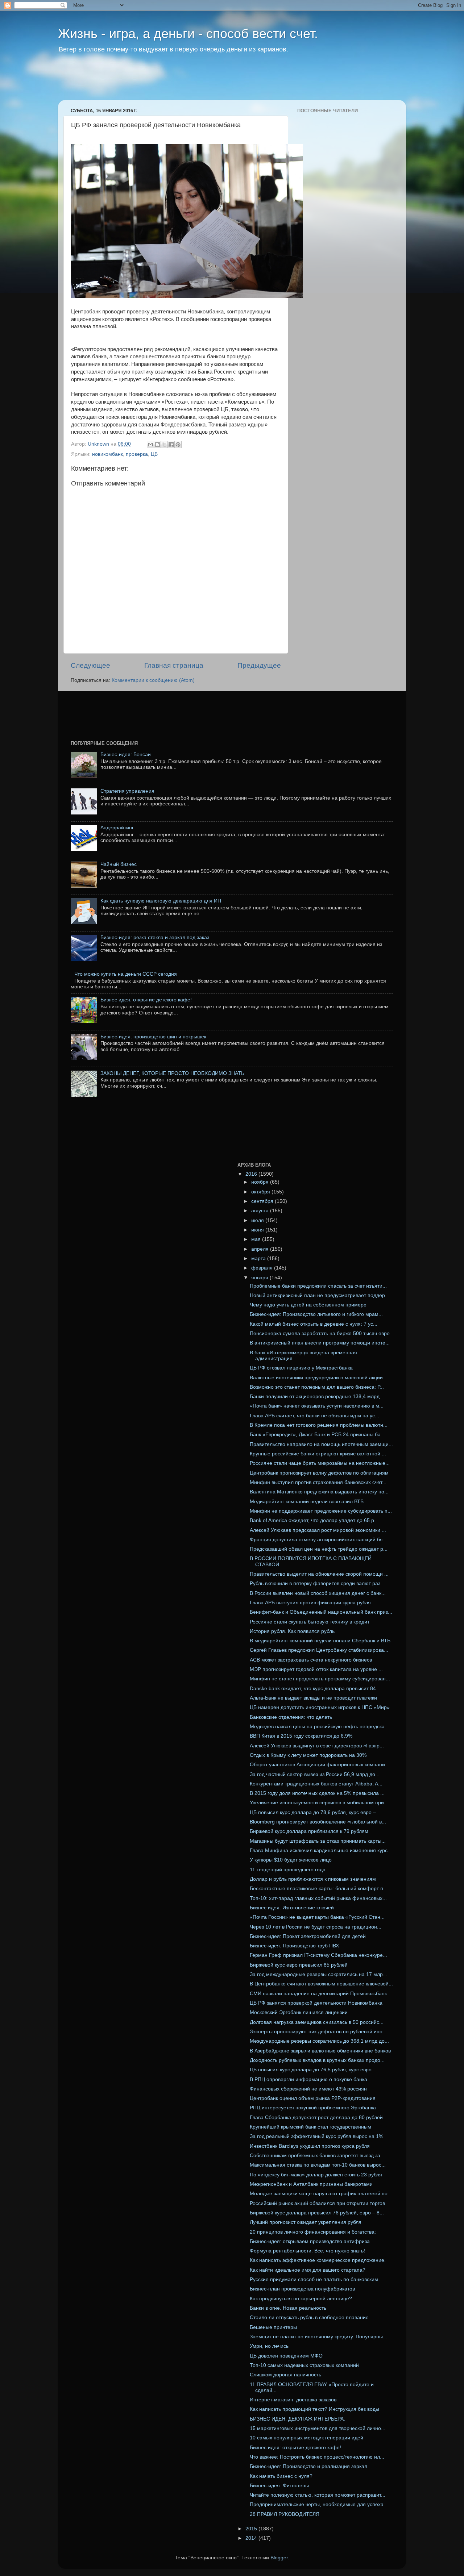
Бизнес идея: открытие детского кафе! (146, 1000)
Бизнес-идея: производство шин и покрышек (153, 1037)
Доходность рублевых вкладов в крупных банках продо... (317, 2060)
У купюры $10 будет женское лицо (291, 1860)
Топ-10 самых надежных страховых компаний (304, 2365)
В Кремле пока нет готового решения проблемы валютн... (319, 1425)
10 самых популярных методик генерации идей (306, 2438)
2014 (252, 2538)
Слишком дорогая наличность (285, 2375)
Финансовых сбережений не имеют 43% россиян (308, 2089)
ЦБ (154, 454)
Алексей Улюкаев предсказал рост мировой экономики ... (318, 1530)
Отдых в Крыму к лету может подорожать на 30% (308, 1755)
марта (259, 1258)
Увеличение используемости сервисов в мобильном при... (319, 1803)
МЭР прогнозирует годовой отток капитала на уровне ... (316, 1669)
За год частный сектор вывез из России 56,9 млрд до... (315, 1774)
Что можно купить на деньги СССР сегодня (126, 974)
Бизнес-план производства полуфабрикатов (302, 2289)
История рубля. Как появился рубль (292, 1631)
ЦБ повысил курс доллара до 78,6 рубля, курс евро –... (315, 1812)
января (260, 1278)
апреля (261, 1249)
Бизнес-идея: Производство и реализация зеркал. (309, 2466)
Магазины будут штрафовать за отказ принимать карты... (318, 1841)
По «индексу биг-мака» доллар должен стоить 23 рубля (316, 2175)
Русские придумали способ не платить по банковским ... (317, 2279)
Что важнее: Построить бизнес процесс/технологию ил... (317, 2457)
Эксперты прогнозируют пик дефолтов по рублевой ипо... (318, 2032)
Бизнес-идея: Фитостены (279, 2486)
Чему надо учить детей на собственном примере (308, 1305)
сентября (263, 1201)
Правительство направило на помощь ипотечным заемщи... (321, 1444)
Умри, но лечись (269, 2346)
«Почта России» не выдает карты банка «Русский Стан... (317, 1917)
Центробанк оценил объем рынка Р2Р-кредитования (313, 2098)
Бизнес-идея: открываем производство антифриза (310, 2241)
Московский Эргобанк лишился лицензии (299, 2012)
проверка (137, 454)
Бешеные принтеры (273, 2327)
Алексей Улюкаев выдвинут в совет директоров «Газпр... (317, 1746)
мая (257, 1239)
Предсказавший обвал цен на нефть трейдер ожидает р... (319, 1549)
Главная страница (174, 665)
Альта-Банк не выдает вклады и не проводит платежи (313, 1698)
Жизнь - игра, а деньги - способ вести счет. (188, 34)
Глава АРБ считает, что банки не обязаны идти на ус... (314, 1416)
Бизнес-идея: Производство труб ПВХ (294, 1946)
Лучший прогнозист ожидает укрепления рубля (306, 2222)
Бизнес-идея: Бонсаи (126, 755)
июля (258, 1220)
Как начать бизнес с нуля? (281, 2476)
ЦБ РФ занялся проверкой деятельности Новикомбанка (316, 2003)
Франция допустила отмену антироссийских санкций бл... (318, 1540)
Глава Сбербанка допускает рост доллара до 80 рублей (316, 2118)
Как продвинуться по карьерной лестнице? (301, 2299)
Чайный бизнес (119, 864)
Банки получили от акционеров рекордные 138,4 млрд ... (318, 1397)
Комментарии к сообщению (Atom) (153, 680)
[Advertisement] (197, 82)
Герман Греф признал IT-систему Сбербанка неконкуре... (318, 1955)
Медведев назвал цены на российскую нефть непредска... (319, 1727)
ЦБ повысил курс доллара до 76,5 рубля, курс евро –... (315, 2070)
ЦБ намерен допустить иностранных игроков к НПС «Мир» (320, 1707)
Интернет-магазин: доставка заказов (293, 2400)
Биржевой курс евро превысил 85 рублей (299, 1965)
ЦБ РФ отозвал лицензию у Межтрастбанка (301, 1368)
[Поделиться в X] (164, 445)
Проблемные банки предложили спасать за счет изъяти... (318, 1286)
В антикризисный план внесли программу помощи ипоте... (320, 1343)
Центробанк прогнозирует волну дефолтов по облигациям (319, 1473)
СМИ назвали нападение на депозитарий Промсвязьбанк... (320, 1994)
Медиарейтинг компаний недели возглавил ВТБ (307, 1502)
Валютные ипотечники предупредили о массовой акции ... (319, 1378)
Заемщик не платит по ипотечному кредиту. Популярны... (318, 2337)
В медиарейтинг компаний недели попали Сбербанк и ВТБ (320, 1641)
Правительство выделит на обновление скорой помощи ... (319, 1574)
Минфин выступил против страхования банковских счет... (318, 1482)
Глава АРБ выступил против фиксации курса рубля (310, 1603)
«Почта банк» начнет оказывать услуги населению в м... (317, 1406)
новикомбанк (107, 454)
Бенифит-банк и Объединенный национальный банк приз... (321, 1612)
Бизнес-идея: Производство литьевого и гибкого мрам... (316, 1314)
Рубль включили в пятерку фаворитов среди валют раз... (317, 1583)
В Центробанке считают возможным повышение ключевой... (321, 1984)
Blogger (279, 2558)
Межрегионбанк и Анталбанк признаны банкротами (311, 2184)
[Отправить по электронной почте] (150, 445)
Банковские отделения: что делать (291, 1717)
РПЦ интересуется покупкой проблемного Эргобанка (313, 2108)
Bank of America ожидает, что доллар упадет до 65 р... (314, 1520)
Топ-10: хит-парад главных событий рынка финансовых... (318, 1898)
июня (258, 1230)
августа (261, 1211)
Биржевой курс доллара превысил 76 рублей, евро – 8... (317, 2213)
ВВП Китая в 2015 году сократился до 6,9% (301, 1736)
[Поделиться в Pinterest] (178, 445)
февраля (263, 1268)
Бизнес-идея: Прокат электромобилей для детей (308, 1936)
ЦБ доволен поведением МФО (286, 2356)
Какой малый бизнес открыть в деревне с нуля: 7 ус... (314, 1324)
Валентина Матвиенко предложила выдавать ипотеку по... (319, 1492)
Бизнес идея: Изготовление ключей (292, 1908)
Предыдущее (259, 665)
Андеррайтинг (117, 828)
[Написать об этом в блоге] (157, 445)
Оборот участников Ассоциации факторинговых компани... (320, 1765)
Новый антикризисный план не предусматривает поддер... (320, 1295)
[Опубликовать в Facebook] (171, 445)
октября (261, 1192)
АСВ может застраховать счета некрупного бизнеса (311, 1660)
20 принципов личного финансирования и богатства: (313, 2232)
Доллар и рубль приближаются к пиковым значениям (313, 1879)
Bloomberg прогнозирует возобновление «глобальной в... (318, 1822)
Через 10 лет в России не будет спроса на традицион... (316, 1927)
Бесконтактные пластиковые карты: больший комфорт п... (319, 1889)
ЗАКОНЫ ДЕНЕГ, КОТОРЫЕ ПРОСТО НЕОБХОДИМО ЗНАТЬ (172, 1073)
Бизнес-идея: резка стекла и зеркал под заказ (155, 937)
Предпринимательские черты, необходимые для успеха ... (320, 2504)
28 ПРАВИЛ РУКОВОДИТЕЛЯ (285, 2514)
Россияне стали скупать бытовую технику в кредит (310, 1622)
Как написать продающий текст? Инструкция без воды (314, 2409)
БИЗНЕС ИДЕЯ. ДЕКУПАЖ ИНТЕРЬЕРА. (297, 2419)
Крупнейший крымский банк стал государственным (310, 2127)
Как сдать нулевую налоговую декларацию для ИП (161, 901)
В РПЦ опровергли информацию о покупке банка (308, 2079)
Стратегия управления (127, 791)
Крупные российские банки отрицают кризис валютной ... (318, 1454)
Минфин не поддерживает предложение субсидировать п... (321, 1511)
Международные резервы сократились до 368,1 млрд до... (319, 2041)
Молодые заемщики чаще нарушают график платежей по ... (322, 2194)
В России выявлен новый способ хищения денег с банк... (318, 1593)
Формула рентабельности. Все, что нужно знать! (307, 2251)
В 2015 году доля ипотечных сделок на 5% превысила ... (317, 1793)
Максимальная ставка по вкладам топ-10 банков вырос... (318, 2165)
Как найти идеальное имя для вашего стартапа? (308, 2270)
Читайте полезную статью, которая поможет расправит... (318, 2495)
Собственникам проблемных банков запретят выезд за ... (318, 2156)
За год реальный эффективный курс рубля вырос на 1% (316, 2136)
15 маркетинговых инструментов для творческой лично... (318, 2428)
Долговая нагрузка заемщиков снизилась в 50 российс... (317, 2022)
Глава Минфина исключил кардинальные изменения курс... (321, 1850)
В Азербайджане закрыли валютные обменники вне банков (320, 2051)
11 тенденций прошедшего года (288, 1870)
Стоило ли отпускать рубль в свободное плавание (309, 2317)
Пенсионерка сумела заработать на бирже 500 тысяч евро (320, 1333)
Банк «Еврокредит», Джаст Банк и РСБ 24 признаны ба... (317, 1435)
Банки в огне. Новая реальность (288, 2308)
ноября (261, 1182)
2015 (252, 2529)
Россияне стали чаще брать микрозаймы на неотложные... (320, 1463)
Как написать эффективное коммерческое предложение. (318, 2260)
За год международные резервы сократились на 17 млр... (318, 1974)
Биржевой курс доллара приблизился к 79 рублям (309, 1831)
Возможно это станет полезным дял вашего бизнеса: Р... (317, 1387)
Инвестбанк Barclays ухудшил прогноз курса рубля (310, 2146)
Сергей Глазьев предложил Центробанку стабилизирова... (319, 1650)
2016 (252, 1174)
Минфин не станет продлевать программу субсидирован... (320, 1679)
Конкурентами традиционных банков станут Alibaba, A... (316, 1784)
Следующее (90, 665)
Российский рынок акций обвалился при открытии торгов (317, 2203)
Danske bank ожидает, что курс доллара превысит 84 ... (316, 1689)
